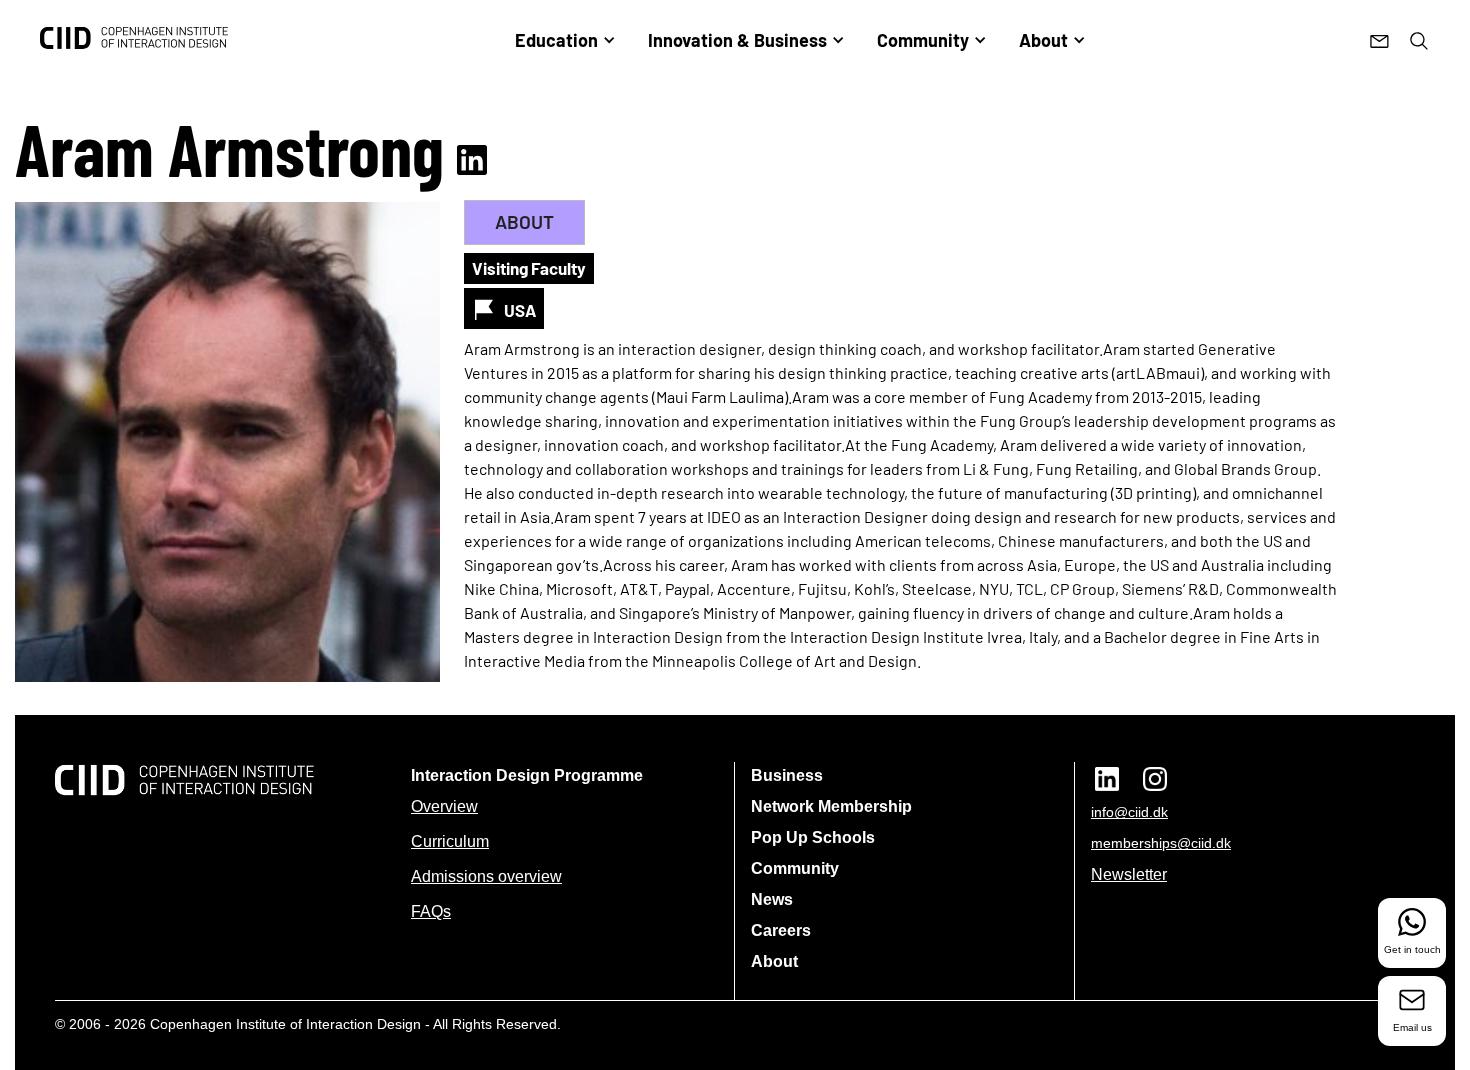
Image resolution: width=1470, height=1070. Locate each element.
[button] (565, 40)
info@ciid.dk (1129, 812)
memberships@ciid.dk (1161, 843)
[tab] (524, 222)
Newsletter (1129, 874)
